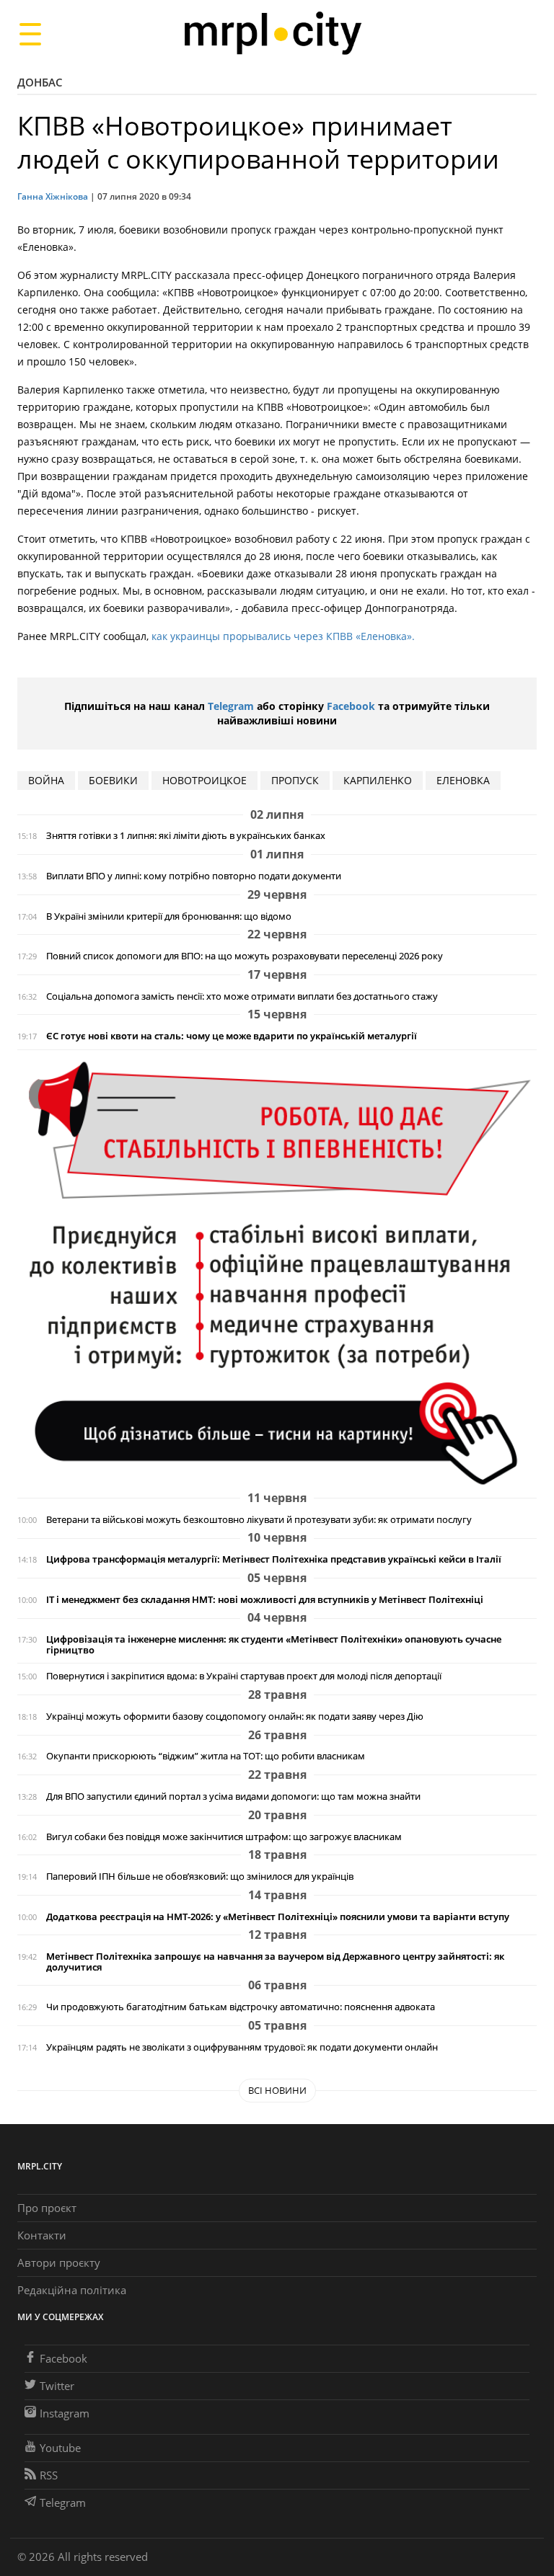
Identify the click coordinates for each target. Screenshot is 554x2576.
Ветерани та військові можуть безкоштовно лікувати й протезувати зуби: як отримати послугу (259, 1520)
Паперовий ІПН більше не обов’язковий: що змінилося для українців (200, 1877)
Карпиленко (378, 780)
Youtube (60, 2448)
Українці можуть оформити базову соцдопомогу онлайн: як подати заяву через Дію (235, 1716)
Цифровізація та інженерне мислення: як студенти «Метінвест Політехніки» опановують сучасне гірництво (274, 1645)
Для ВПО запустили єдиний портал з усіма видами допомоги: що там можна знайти (233, 1796)
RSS (49, 2475)
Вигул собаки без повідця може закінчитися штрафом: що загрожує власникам (224, 1837)
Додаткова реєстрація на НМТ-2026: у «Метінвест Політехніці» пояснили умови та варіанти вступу (278, 1917)
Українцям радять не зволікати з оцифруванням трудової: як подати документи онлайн (242, 2047)
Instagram (65, 2413)
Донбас (40, 82)
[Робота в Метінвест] (277, 1273)
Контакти (42, 2235)
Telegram (231, 706)
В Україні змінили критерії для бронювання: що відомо (169, 916)
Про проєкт (47, 2208)
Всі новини (277, 2090)
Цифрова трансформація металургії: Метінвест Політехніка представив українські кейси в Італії (274, 1559)
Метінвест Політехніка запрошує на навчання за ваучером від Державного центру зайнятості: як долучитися (275, 1962)
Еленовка (463, 780)
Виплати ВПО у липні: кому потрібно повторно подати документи (194, 876)
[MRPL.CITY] (272, 34)
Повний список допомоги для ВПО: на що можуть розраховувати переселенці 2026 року (245, 956)
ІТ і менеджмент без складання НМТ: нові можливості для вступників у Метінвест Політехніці (265, 1600)
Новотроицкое (205, 780)
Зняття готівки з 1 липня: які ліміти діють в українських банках (186, 836)
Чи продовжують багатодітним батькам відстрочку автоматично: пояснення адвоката (241, 2007)
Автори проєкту (59, 2262)
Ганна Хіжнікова (53, 196)
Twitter (57, 2386)
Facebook (351, 706)
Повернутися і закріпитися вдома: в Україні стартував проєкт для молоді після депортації (244, 1676)
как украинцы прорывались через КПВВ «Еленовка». (283, 636)
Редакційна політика (72, 2290)
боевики (113, 780)
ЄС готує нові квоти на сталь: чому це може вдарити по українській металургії (232, 1036)
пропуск (295, 780)
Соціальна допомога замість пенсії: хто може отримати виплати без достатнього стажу (242, 996)
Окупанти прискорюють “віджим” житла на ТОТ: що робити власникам (206, 1756)
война (46, 780)
